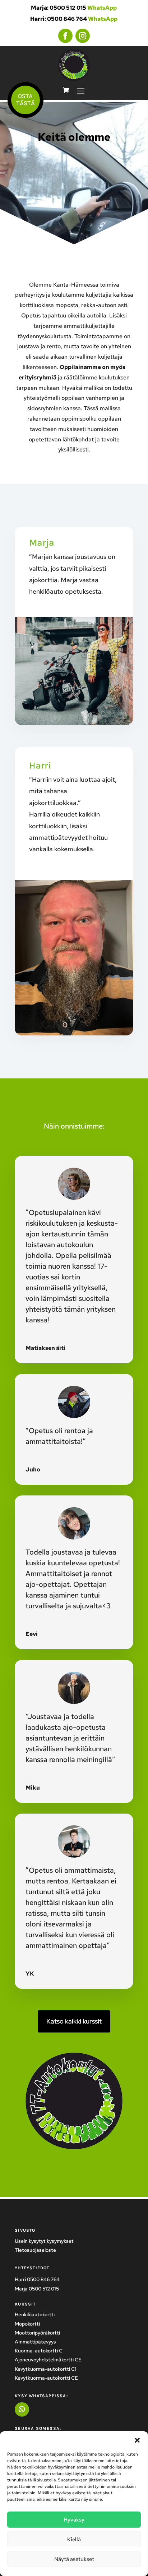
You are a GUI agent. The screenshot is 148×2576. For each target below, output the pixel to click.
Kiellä (74, 2539)
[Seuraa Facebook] (65, 36)
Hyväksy (74, 2520)
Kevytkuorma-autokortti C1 (46, 2369)
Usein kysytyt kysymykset (44, 2241)
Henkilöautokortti (35, 2314)
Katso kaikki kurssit (74, 2021)
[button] (137, 2440)
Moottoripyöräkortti (37, 2333)
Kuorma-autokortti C (39, 2351)
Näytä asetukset (74, 2559)
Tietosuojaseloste (35, 2250)
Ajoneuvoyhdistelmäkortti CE (48, 2360)
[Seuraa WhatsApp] (22, 2409)
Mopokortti (27, 2324)
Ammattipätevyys (35, 2342)
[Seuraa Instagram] (83, 36)
